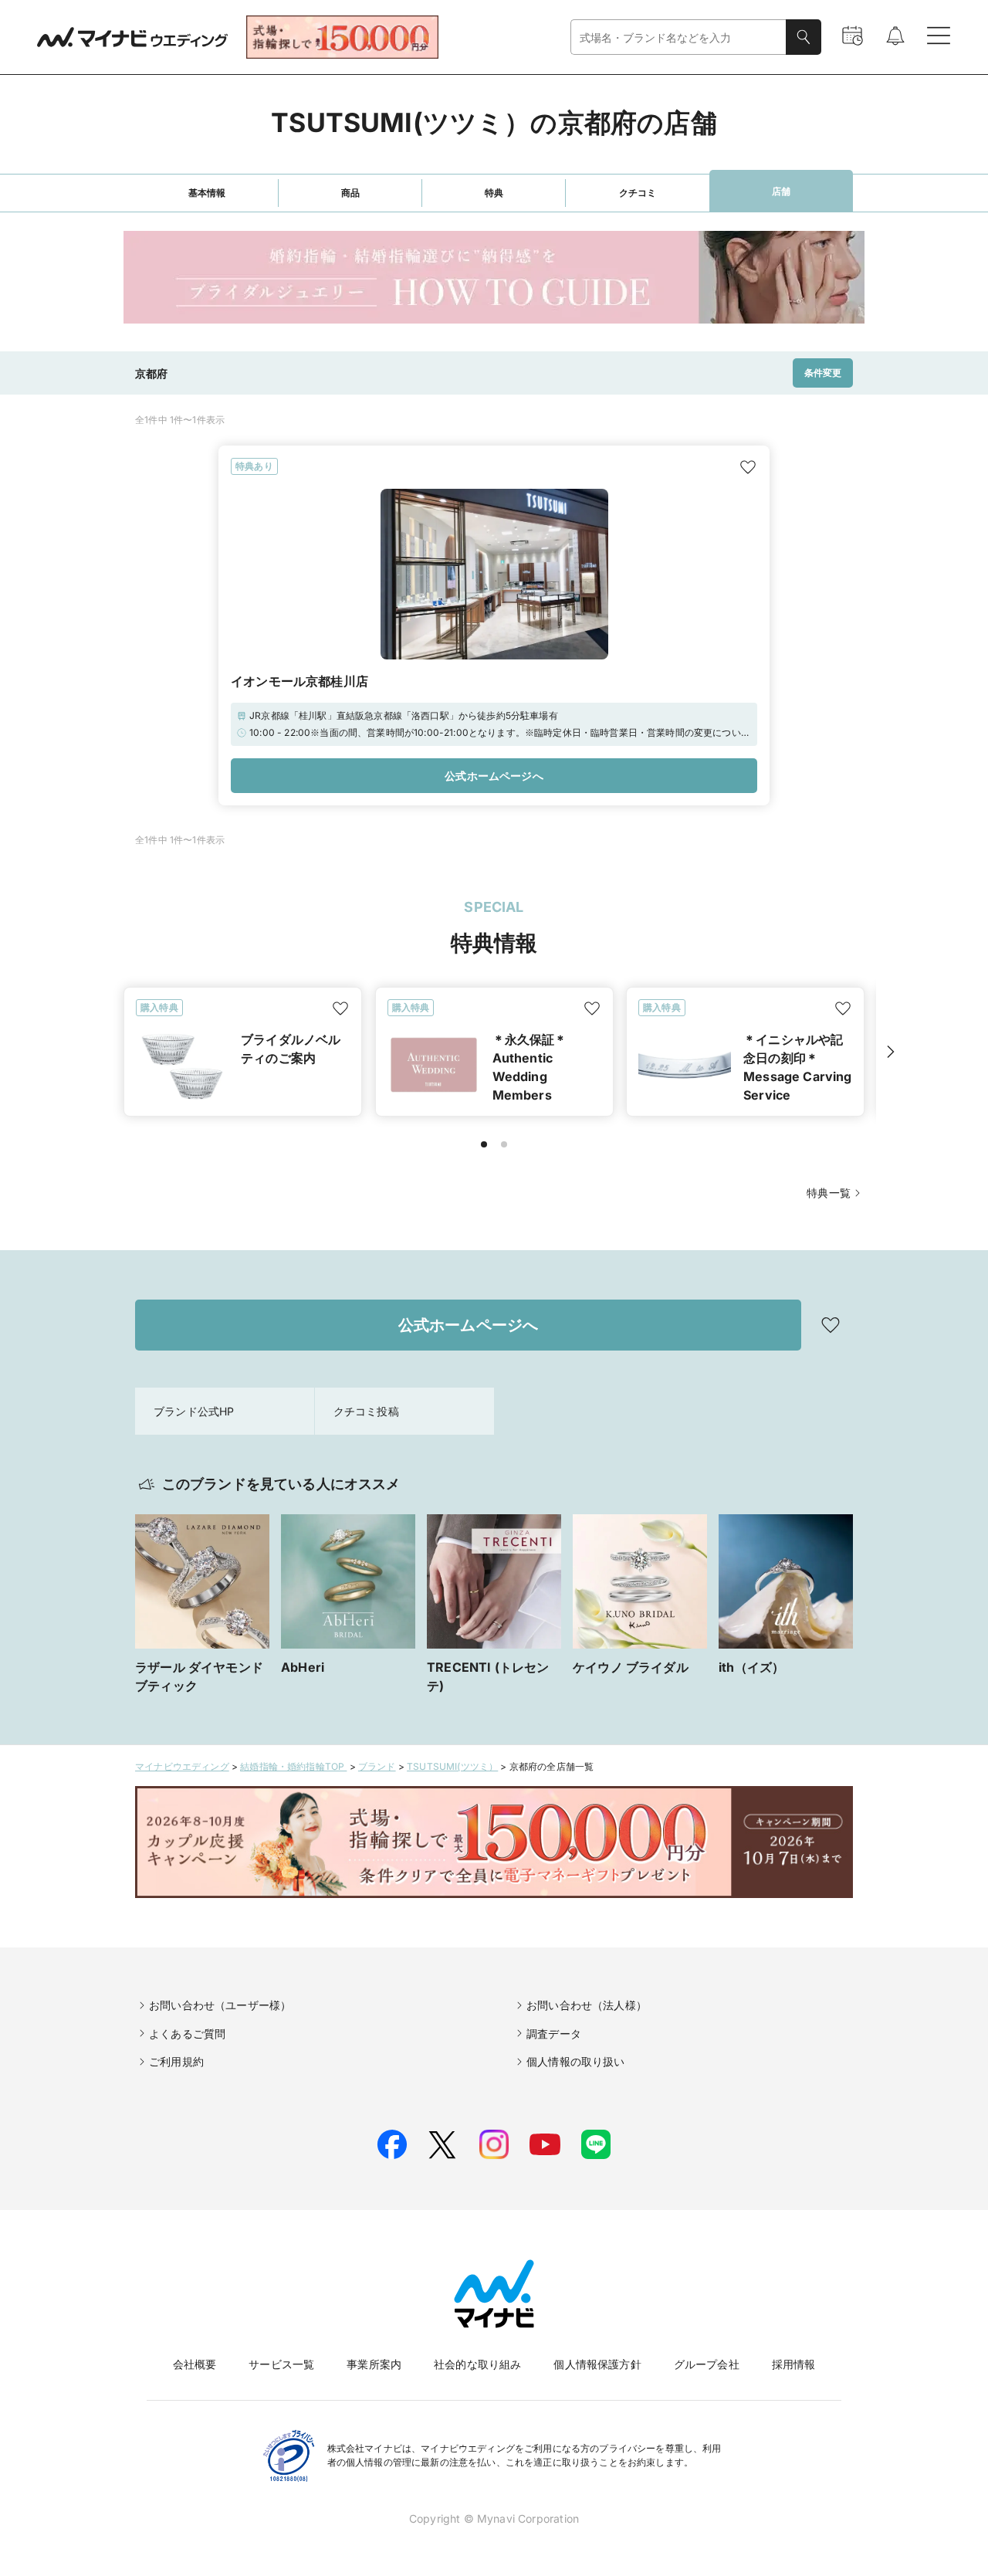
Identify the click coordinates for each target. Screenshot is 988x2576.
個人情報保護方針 (597, 2364)
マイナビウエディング (182, 1766)
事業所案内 (374, 2364)
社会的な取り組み (477, 2364)
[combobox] (678, 37)
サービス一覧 (281, 2364)
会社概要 (195, 2364)
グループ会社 (707, 2364)
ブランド (377, 1766)
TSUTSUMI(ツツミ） (452, 1766)
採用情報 (794, 2364)
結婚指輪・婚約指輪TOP (293, 1766)
